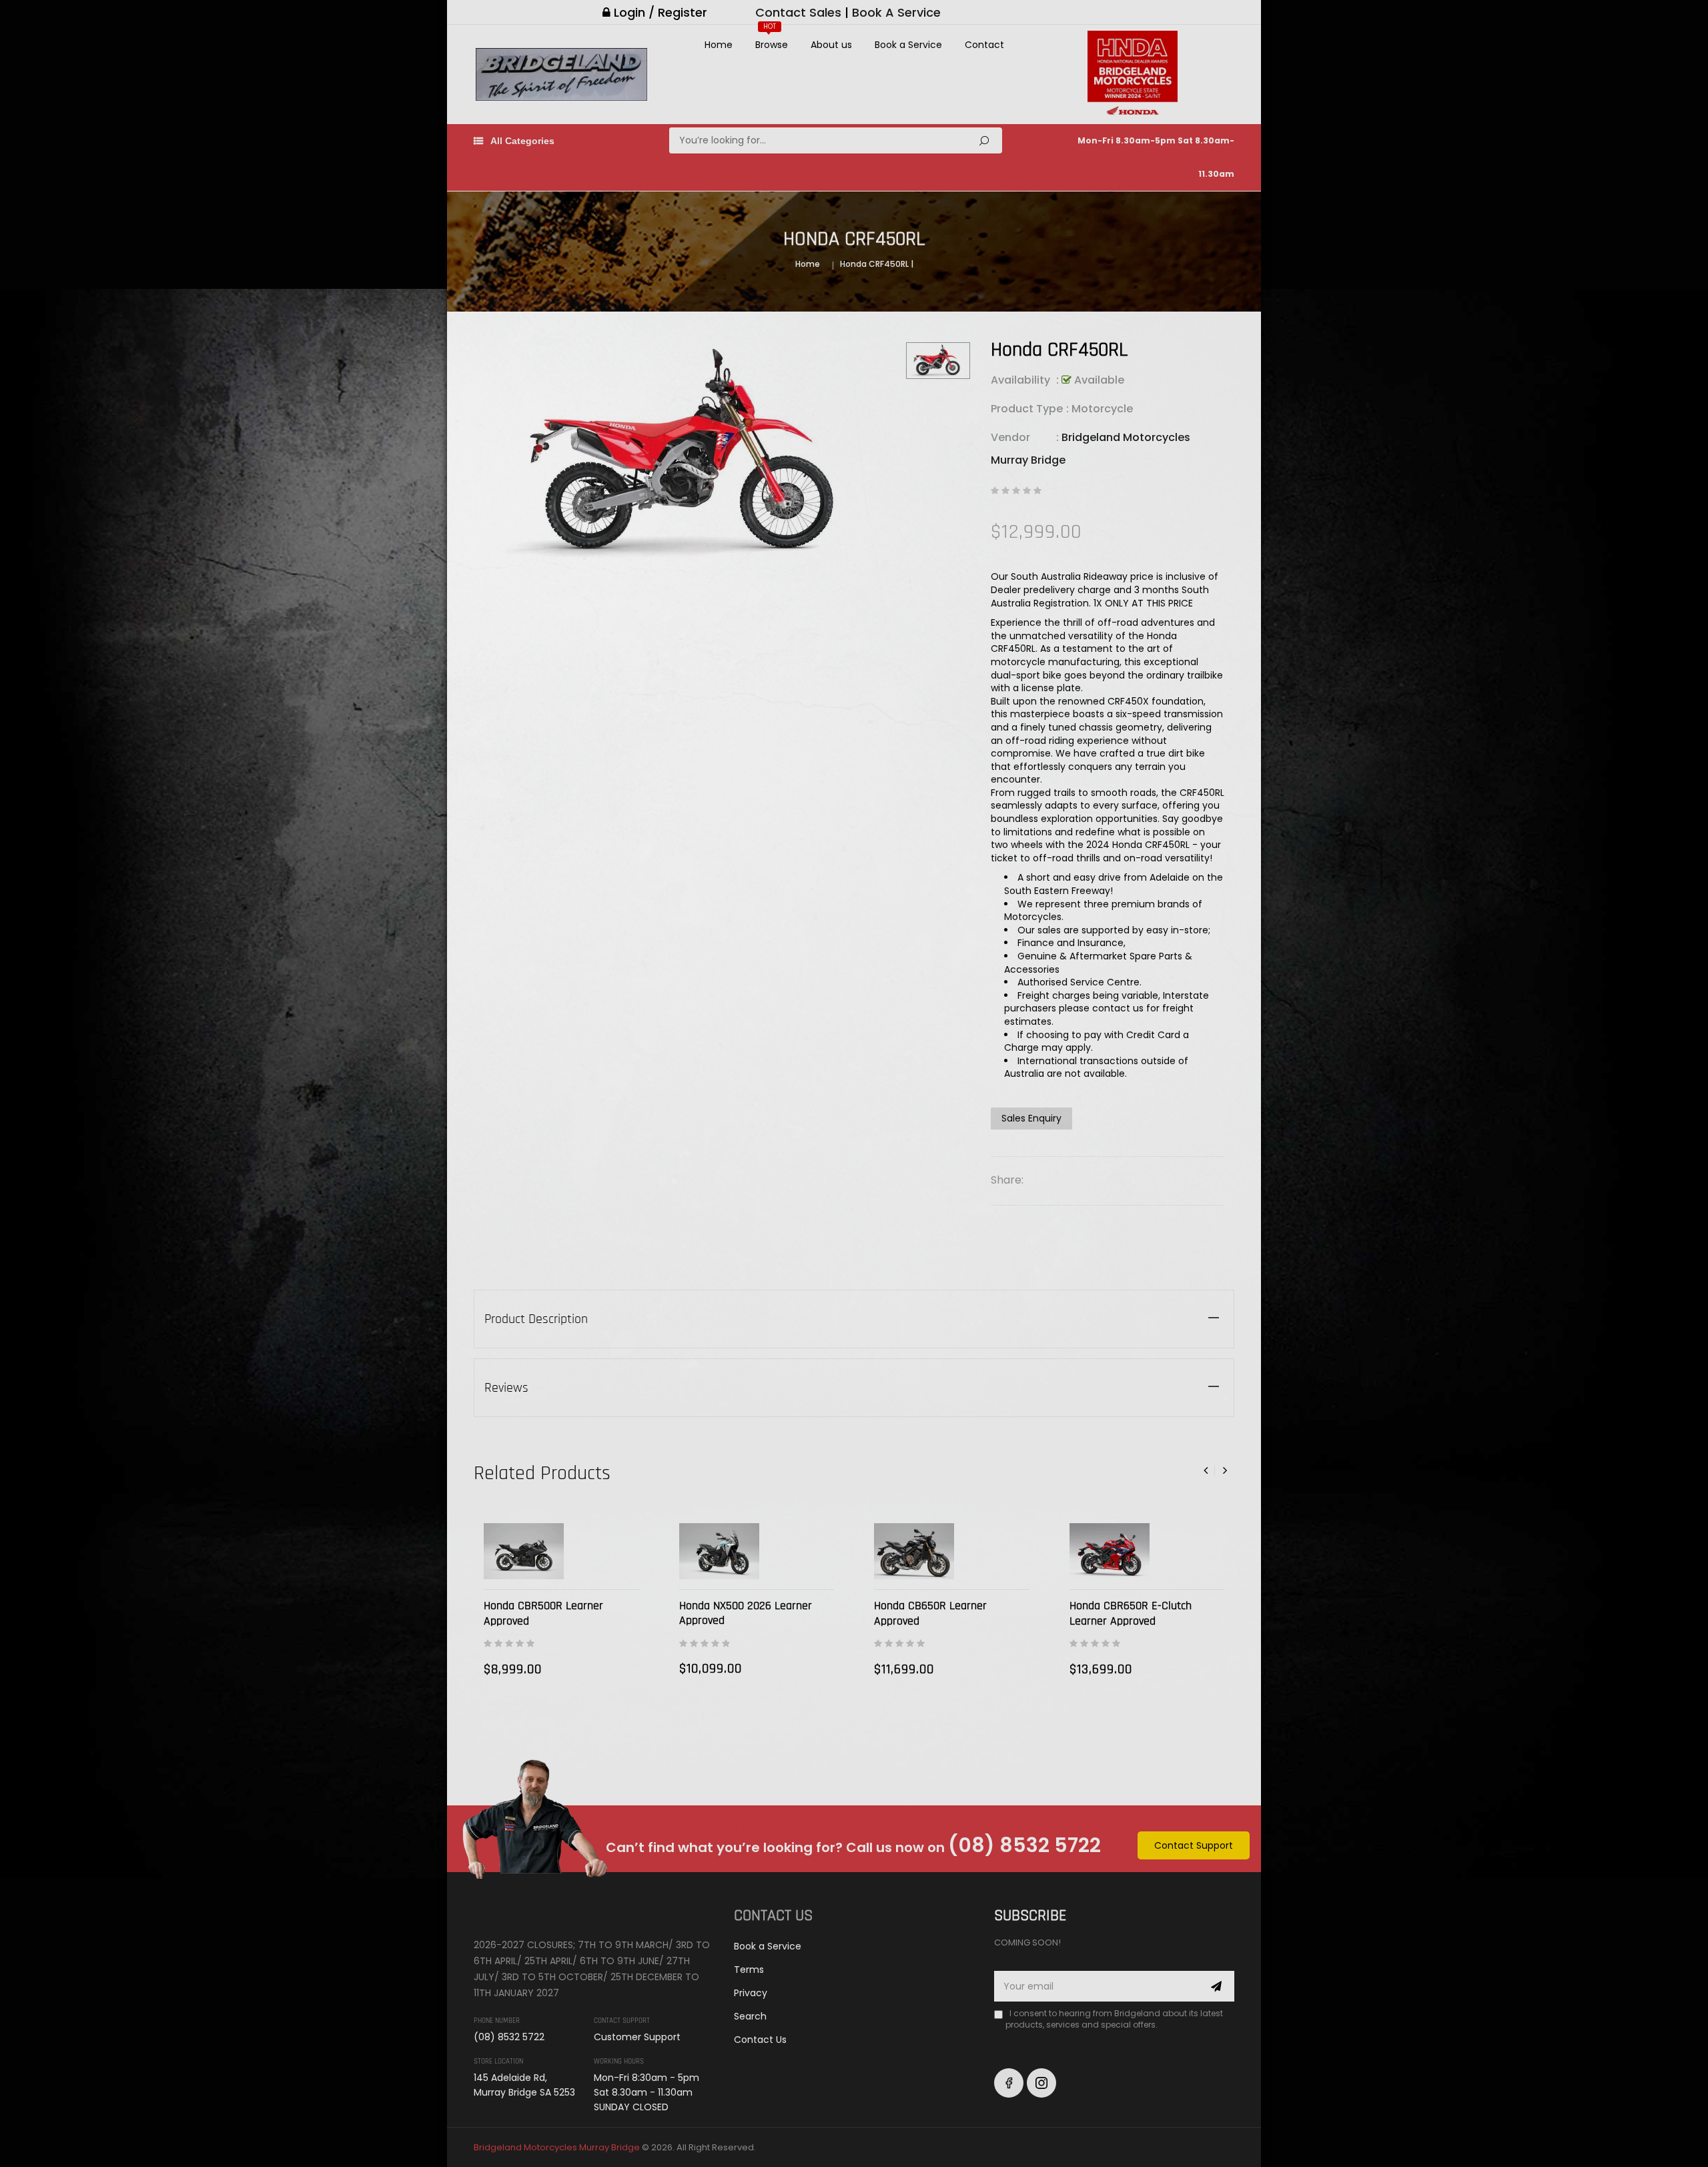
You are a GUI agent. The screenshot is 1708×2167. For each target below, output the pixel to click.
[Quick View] (625, 1562)
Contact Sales (798, 12)
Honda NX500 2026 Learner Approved (746, 1613)
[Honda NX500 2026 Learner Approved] (719, 1551)
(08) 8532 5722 (1024, 1845)
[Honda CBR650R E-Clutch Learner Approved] (1110, 1552)
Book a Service (768, 1946)
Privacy (751, 1993)
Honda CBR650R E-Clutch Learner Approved (1131, 1613)
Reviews (506, 1388)
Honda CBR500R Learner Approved (543, 1613)
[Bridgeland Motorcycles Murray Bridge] (536, 1913)
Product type (1027, 409)
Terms (749, 1970)
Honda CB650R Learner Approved (930, 1613)
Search (984, 140)
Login (629, 12)
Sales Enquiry (1031, 1118)
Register (683, 12)
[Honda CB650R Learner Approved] (914, 1552)
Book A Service (896, 12)
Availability (1020, 380)
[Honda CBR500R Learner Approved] (524, 1552)
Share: (1007, 1180)
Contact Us (760, 2040)
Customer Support (637, 2037)
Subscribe (1217, 1986)
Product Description (536, 1319)
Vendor (1010, 437)
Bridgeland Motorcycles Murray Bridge (557, 2147)
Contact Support (1194, 1845)
